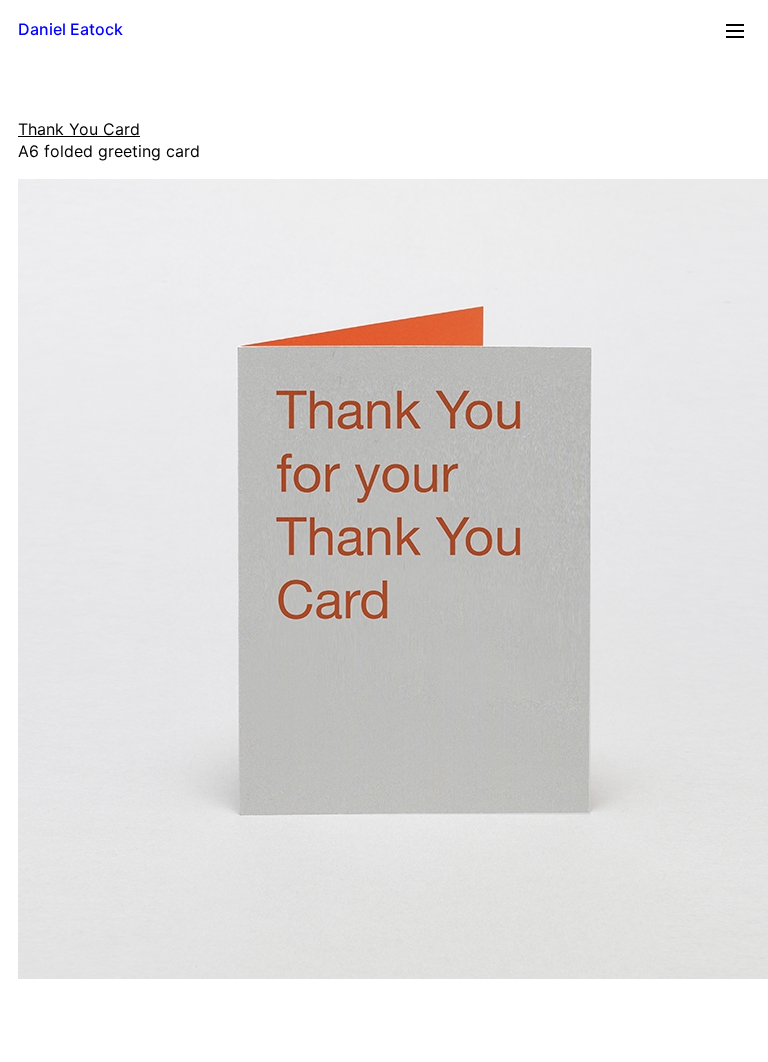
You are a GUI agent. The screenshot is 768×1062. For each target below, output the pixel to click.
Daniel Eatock (70, 29)
